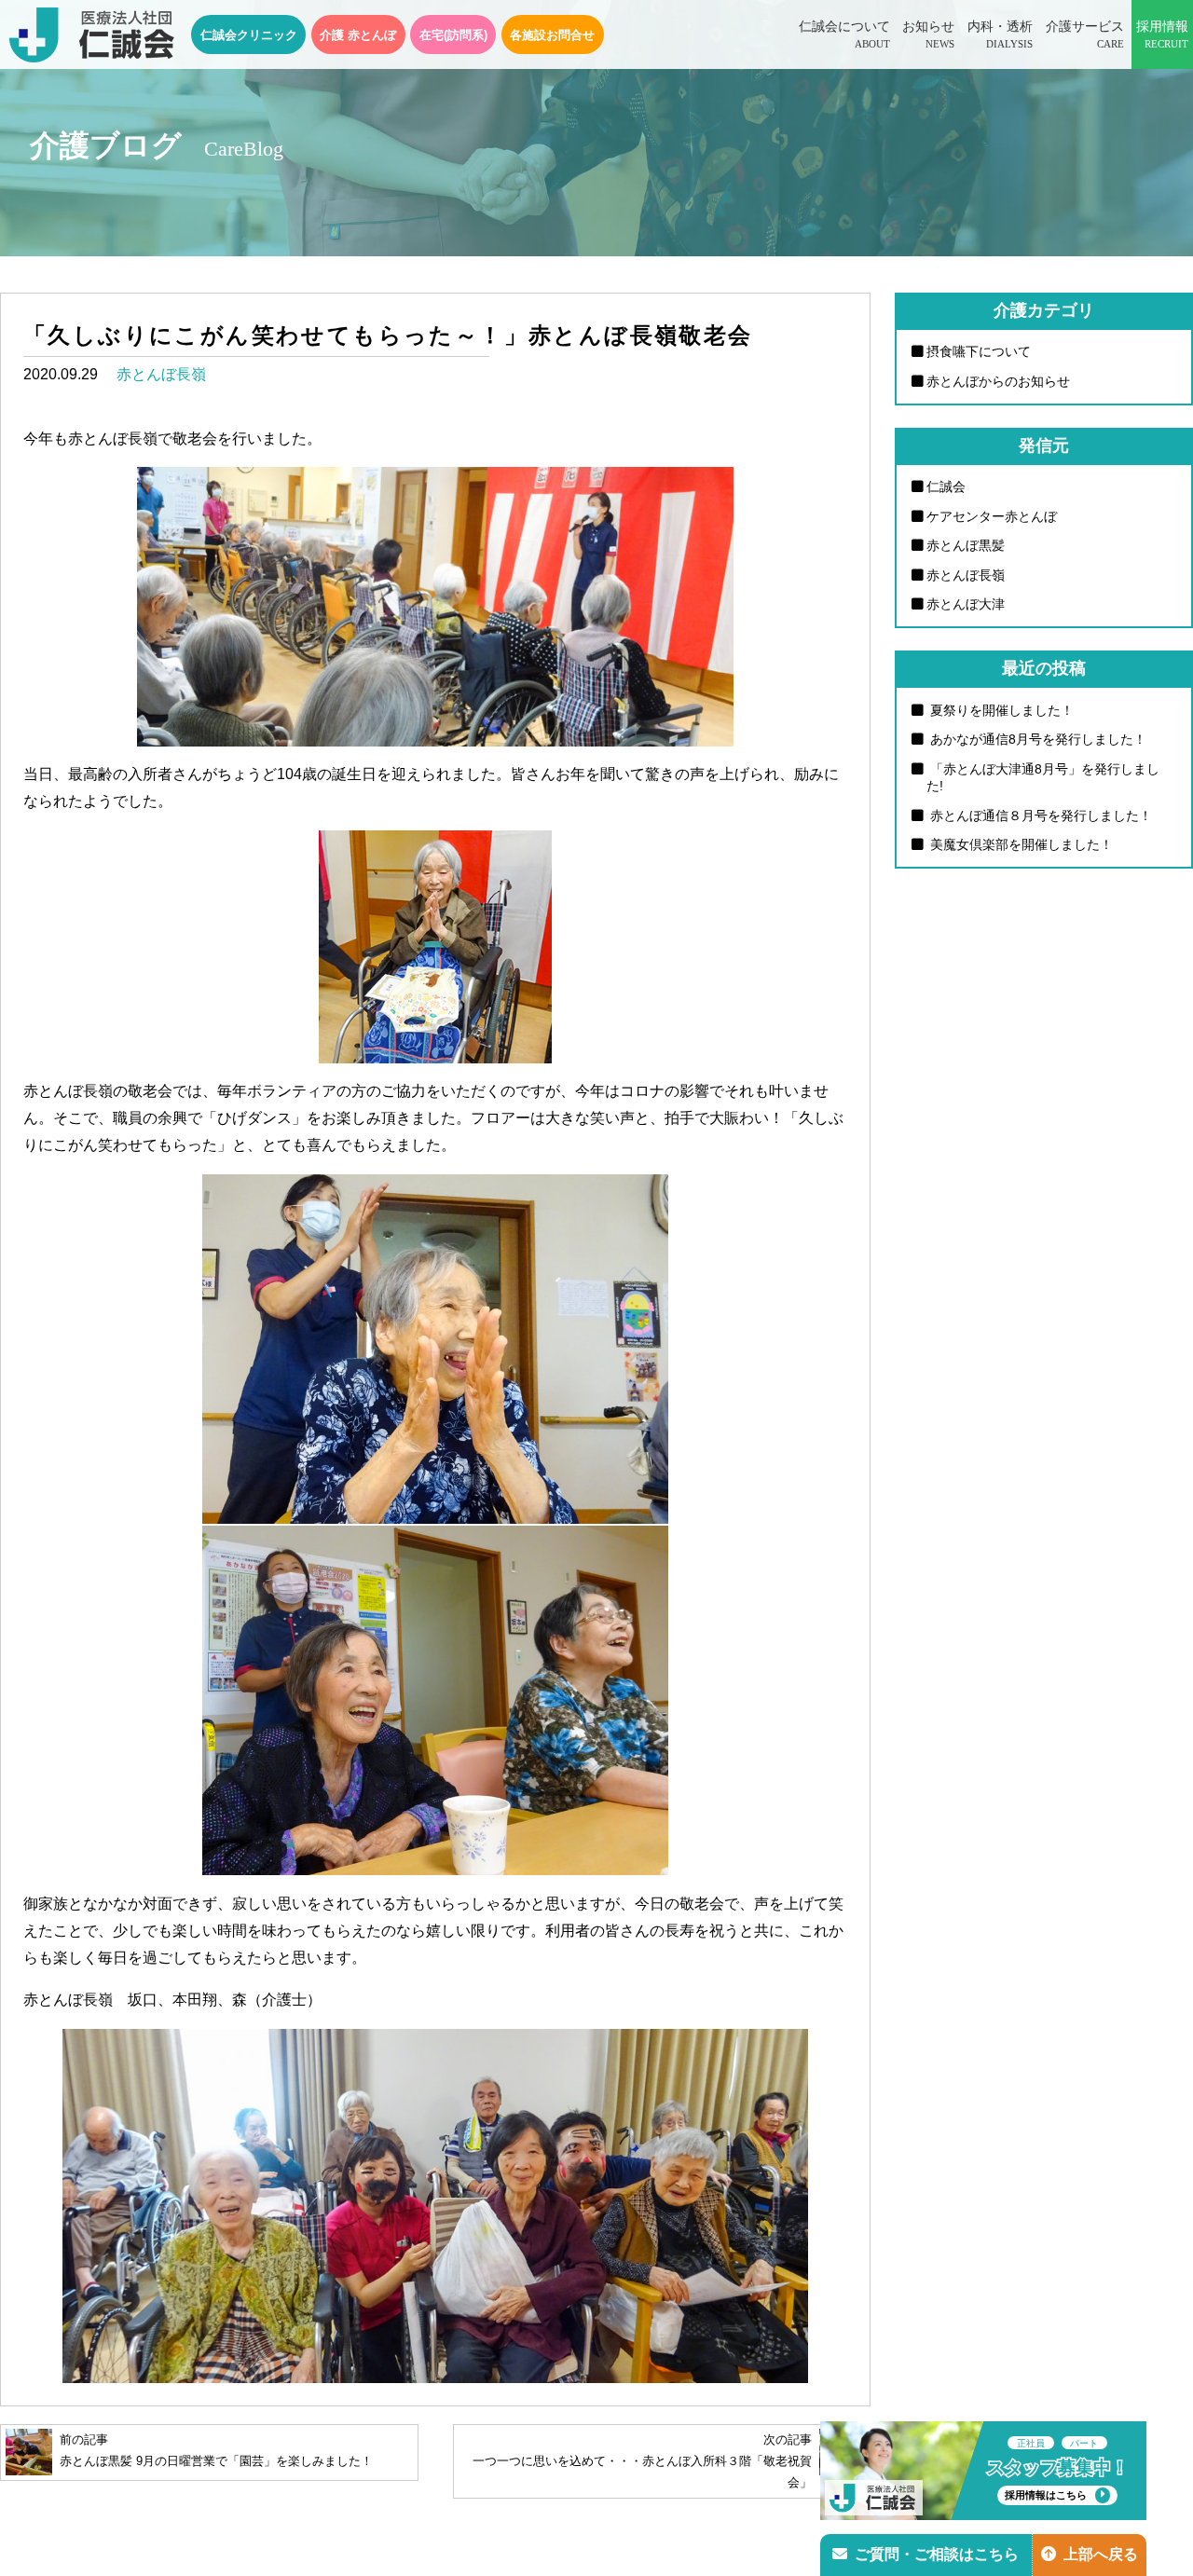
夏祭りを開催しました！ (1000, 710)
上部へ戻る (1101, 2554)
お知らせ (928, 34)
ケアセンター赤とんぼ (992, 516)
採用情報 (1162, 34)
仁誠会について (844, 34)
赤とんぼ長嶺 (161, 374)
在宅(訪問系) (453, 35)
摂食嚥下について (979, 351)
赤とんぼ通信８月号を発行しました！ (1039, 815)
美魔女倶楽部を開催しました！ (1020, 844)
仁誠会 (946, 486)
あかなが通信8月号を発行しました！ (1036, 739)
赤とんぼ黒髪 (966, 545)
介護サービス (1085, 34)
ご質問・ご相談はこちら (937, 2554)
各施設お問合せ (552, 35)
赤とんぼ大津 (966, 604)
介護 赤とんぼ (358, 35)
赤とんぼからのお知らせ (998, 381)
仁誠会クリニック (249, 35)
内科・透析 (1000, 34)
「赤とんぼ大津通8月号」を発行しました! (1043, 778)
